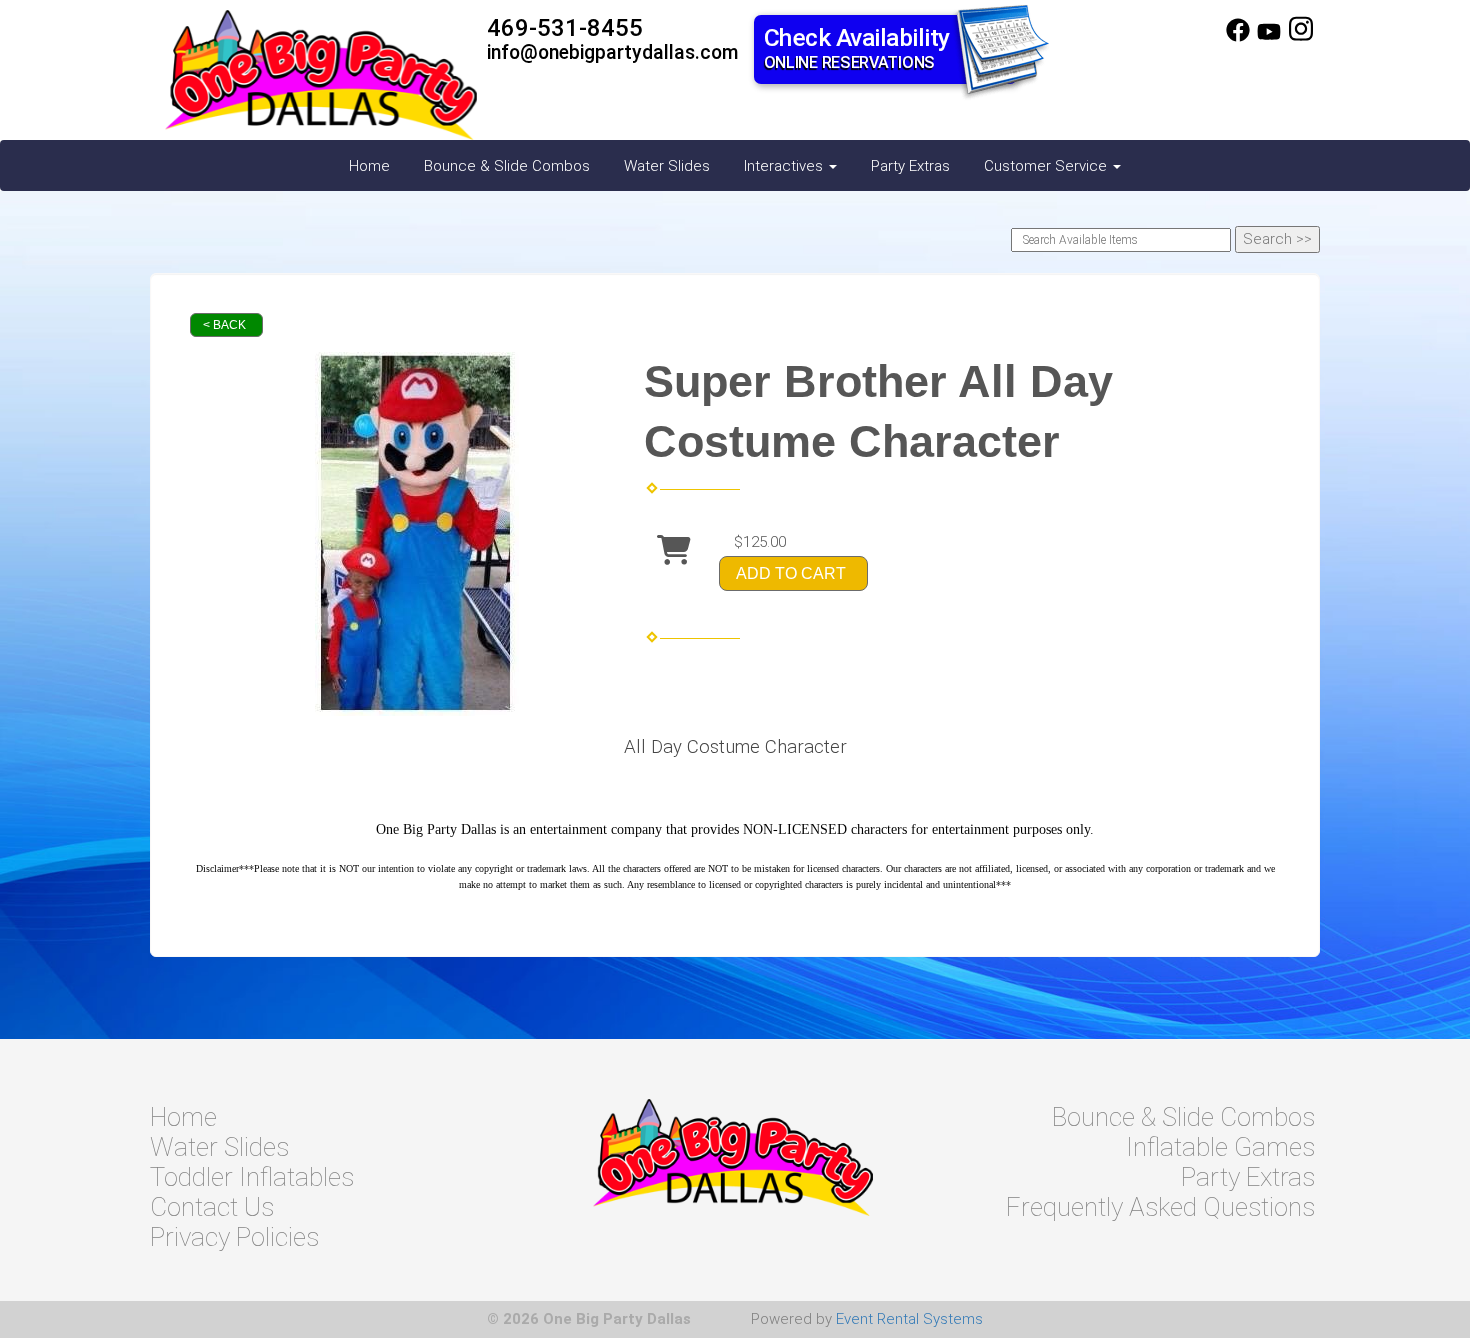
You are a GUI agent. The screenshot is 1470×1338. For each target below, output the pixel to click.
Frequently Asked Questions (1160, 1207)
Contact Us (212, 1207)
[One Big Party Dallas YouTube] (1269, 37)
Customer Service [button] (1047, 166)
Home (369, 166)
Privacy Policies (234, 1237)
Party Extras (910, 166)
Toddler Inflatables (252, 1177)
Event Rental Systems (909, 1319)
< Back (224, 325)
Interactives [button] (785, 166)
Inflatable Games (1220, 1147)
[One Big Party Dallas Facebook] (1238, 37)
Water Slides (667, 166)
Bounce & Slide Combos (507, 166)
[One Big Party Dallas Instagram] (1301, 37)
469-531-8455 (565, 28)
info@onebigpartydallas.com (613, 52)
